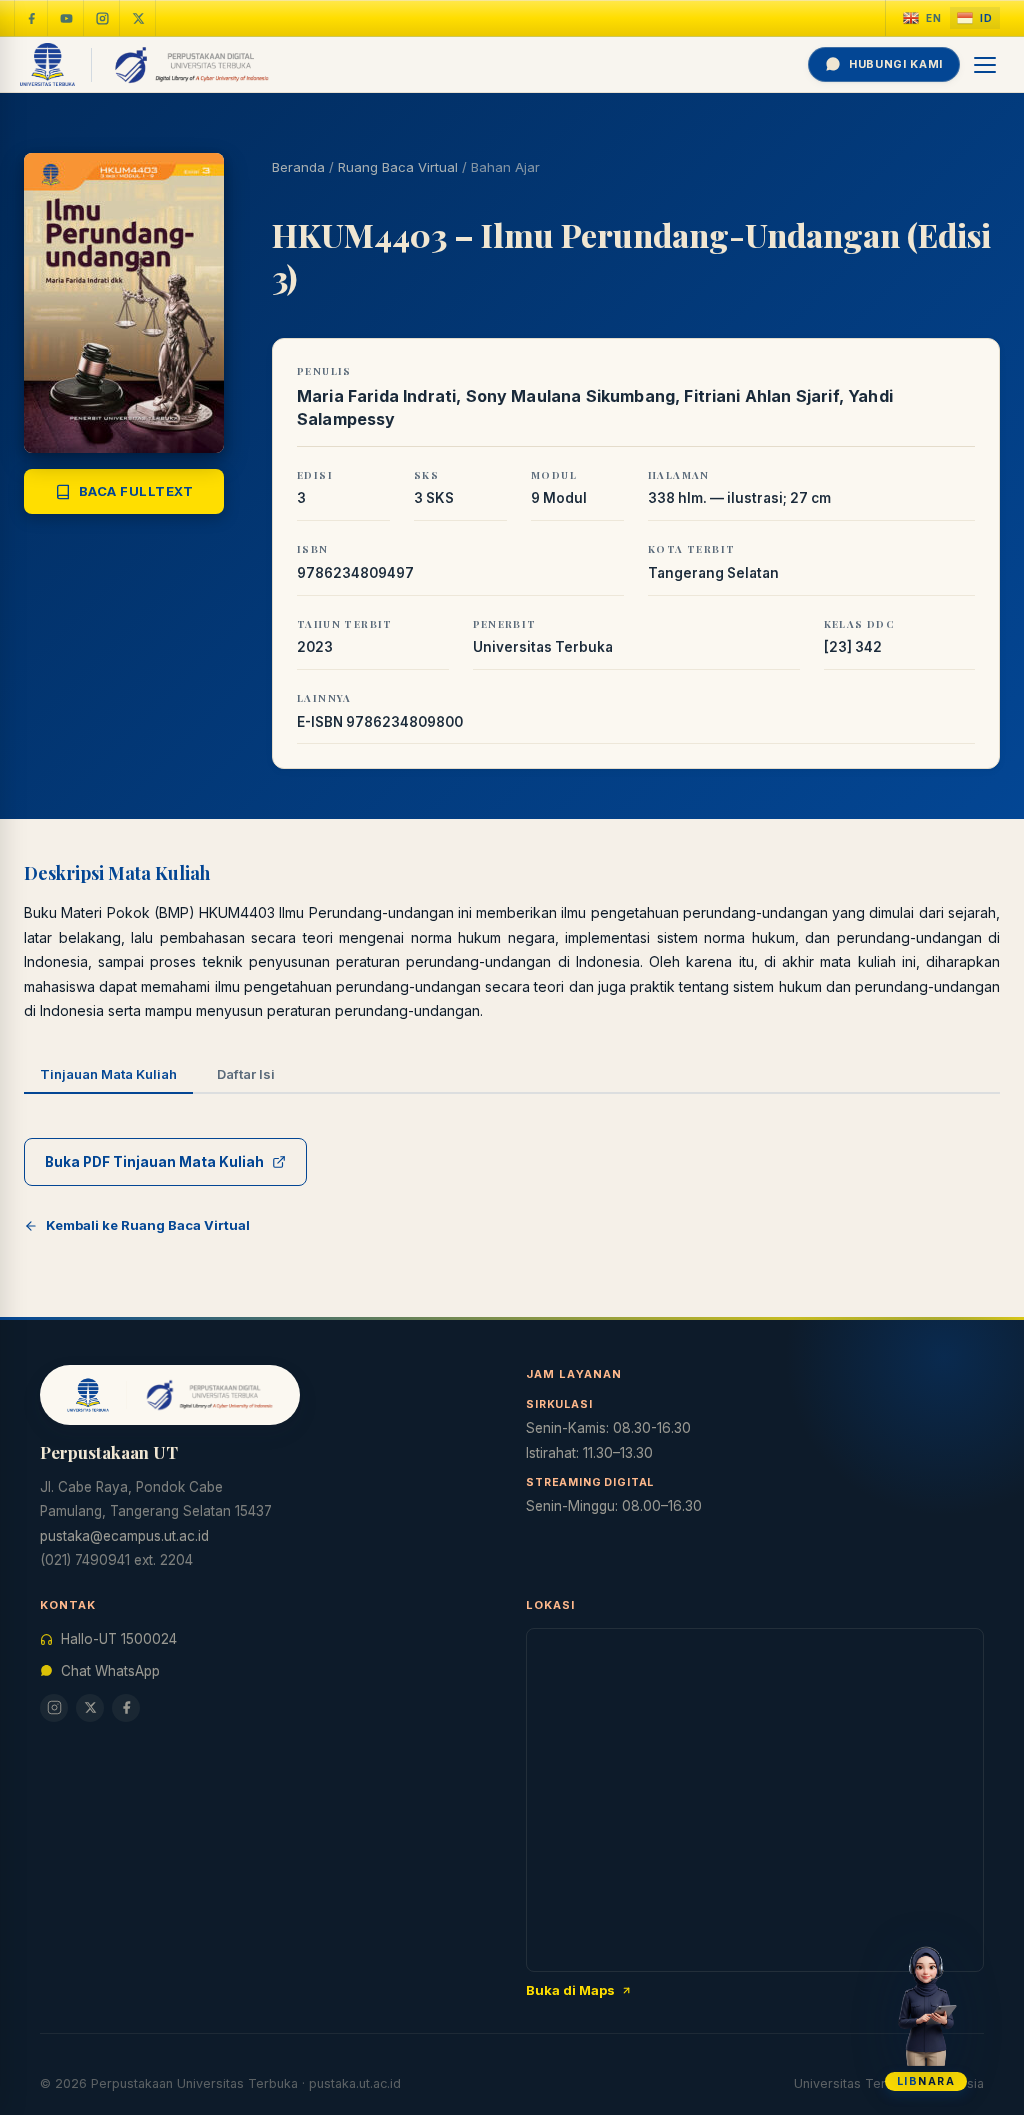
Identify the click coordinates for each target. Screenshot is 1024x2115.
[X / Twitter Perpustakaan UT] (139, 18)
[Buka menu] (986, 65)
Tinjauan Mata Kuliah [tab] (108, 1074)
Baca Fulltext (136, 491)
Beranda (298, 167)
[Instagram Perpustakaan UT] (103, 18)
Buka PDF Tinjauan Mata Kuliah (154, 1162)
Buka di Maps (570, 1990)
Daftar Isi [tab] (246, 1074)
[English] (922, 18)
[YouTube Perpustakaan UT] (67, 18)
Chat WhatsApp (110, 1671)
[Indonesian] (975, 18)
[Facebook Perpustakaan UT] (31, 18)
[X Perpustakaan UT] (90, 1708)
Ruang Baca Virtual (398, 167)
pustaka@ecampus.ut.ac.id (124, 1536)
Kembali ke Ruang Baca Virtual (148, 1225)
